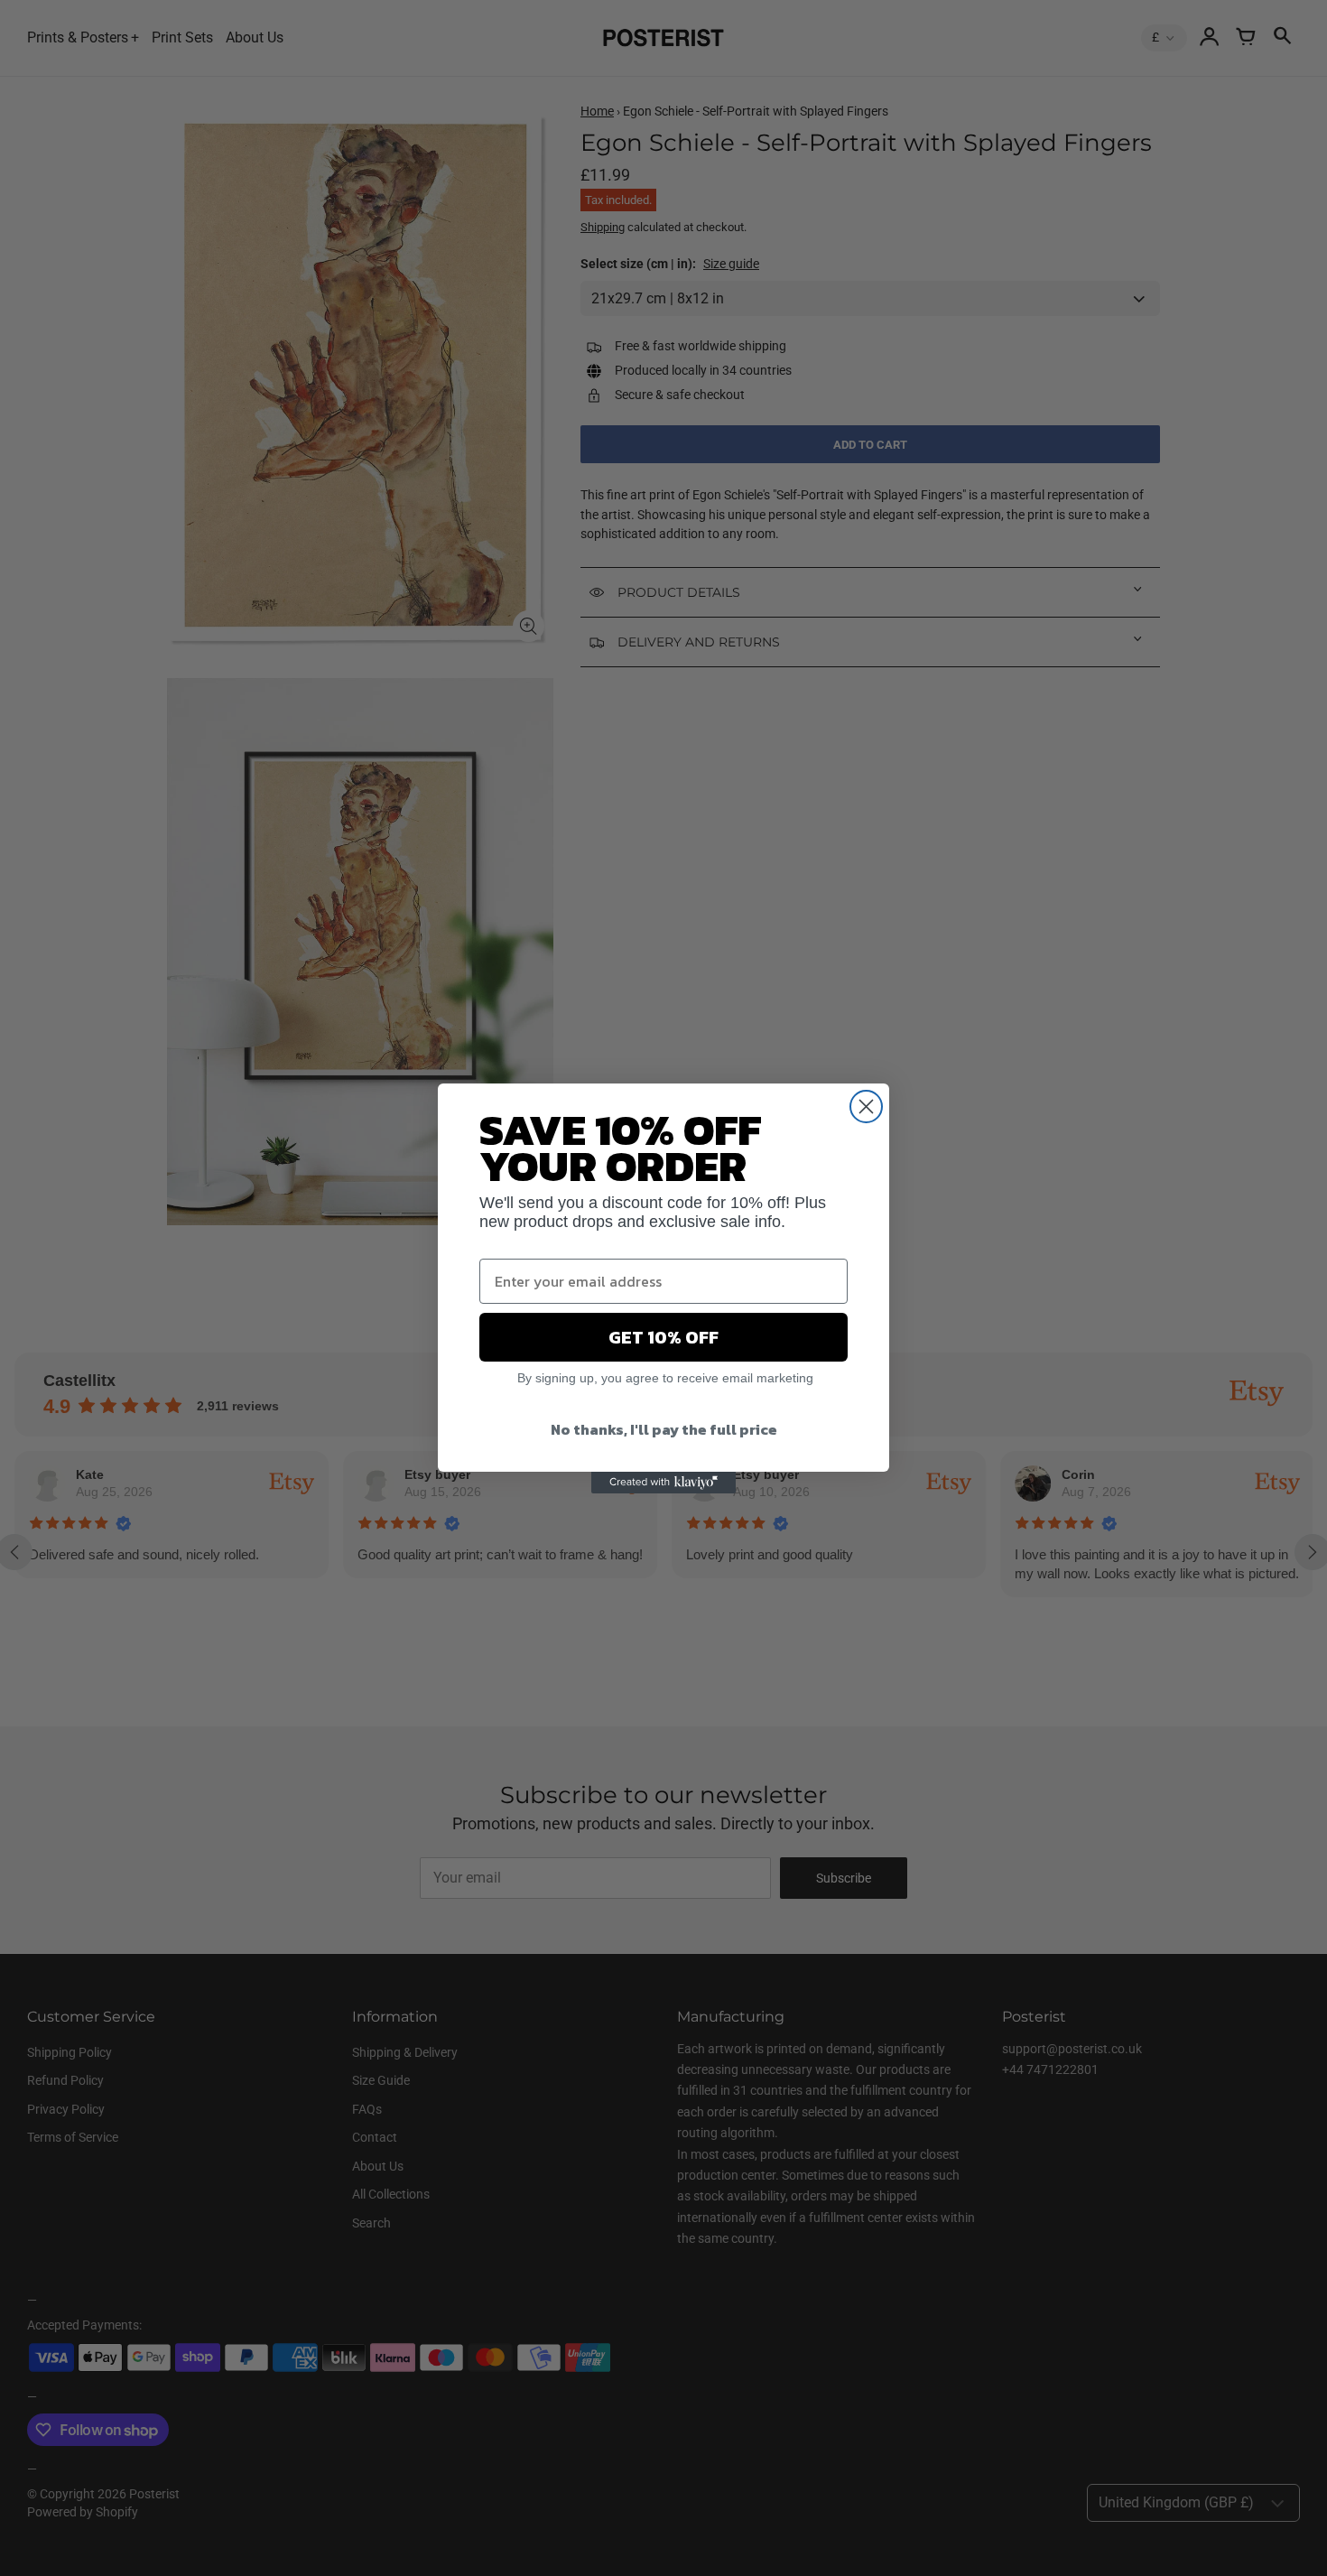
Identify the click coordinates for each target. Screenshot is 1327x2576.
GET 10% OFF (663, 1337)
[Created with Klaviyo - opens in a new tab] (663, 1483)
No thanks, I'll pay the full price (664, 1429)
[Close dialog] (866, 1107)
